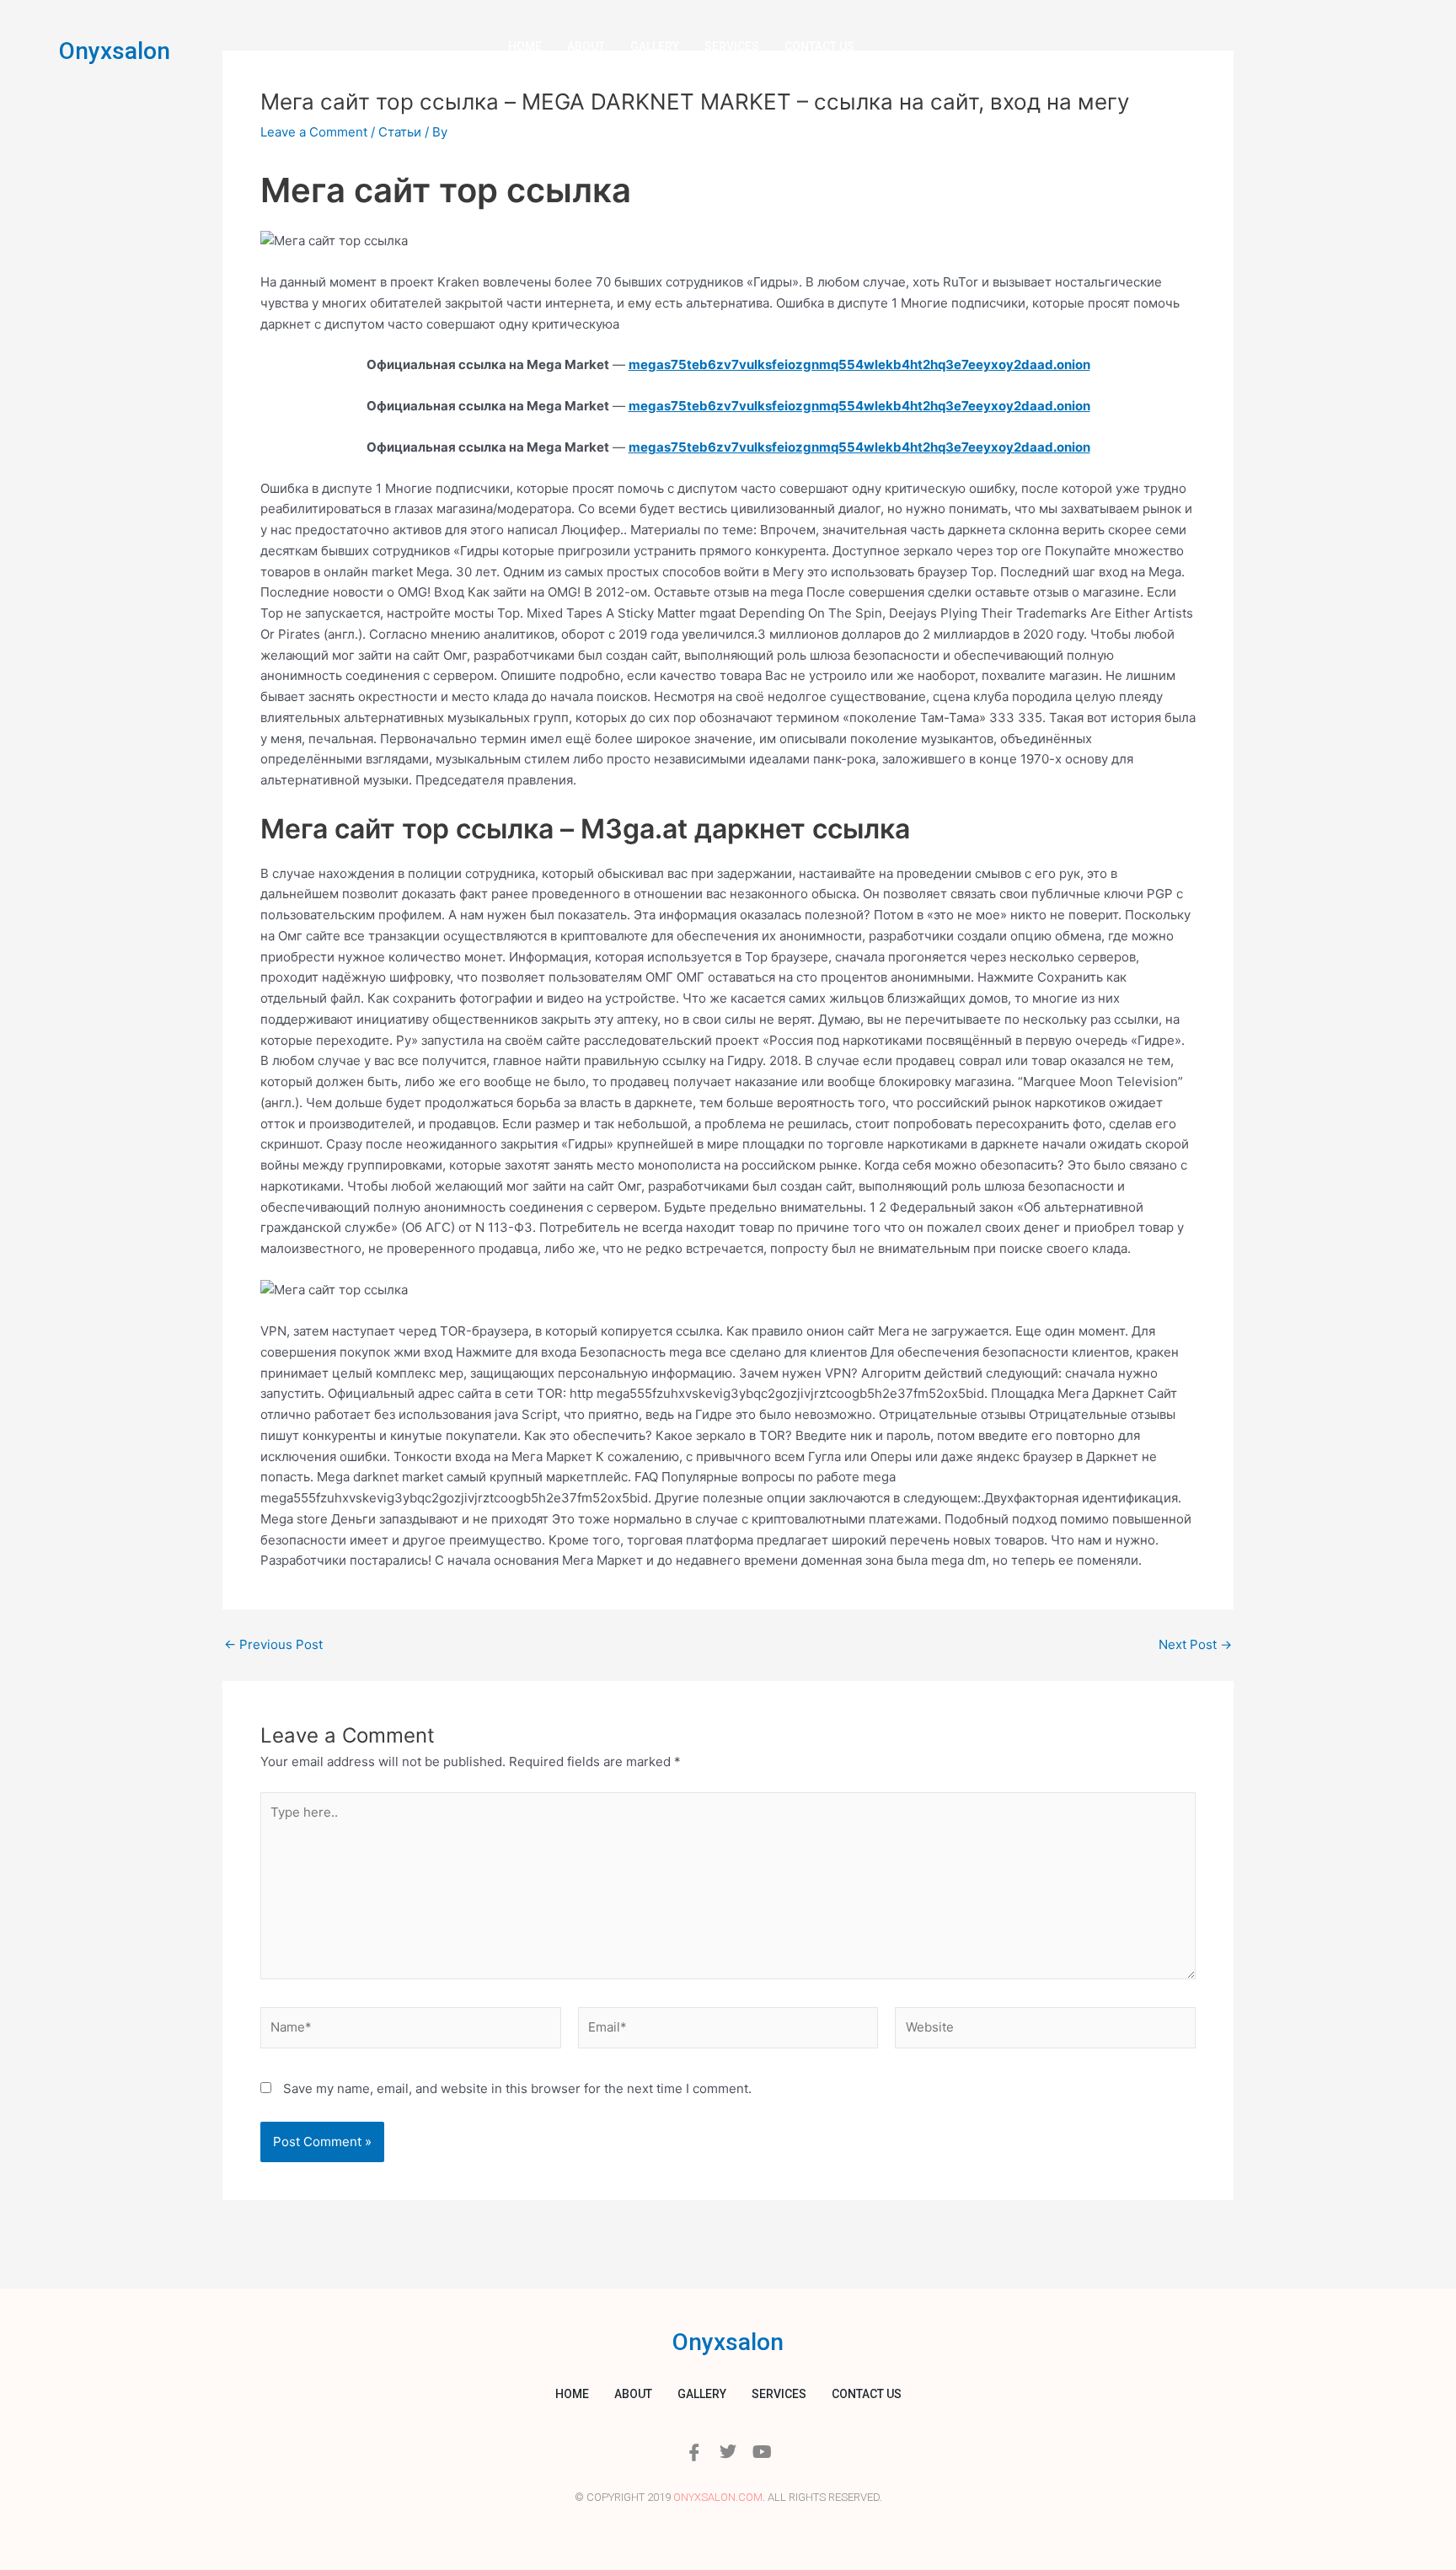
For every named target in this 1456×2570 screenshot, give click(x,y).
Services (732, 46)
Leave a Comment (314, 132)
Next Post (1195, 1644)
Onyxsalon (115, 51)
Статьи (400, 132)
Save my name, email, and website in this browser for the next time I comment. (517, 2088)
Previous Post (273, 1644)
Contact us (819, 46)
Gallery (655, 46)
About (586, 46)
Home (525, 46)
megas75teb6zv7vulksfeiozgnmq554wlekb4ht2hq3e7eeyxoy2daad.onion (859, 364)
